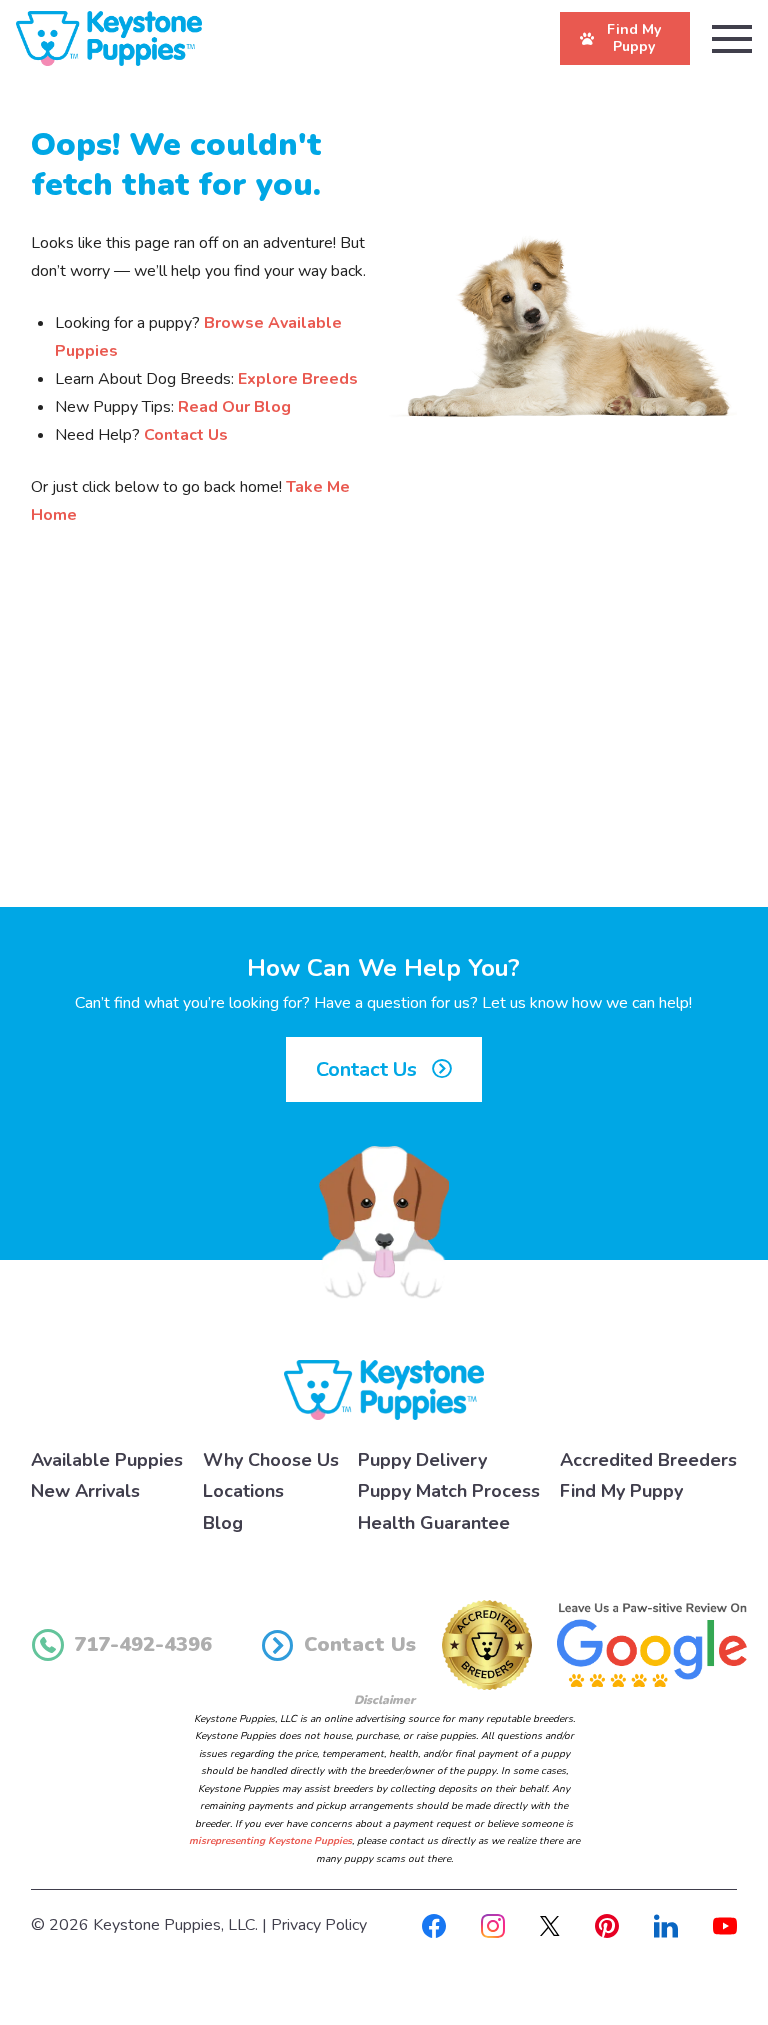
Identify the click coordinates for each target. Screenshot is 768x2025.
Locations (243, 1491)
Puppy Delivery (422, 1460)
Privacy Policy (319, 1925)
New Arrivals (85, 1491)
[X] (550, 1925)
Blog (223, 1523)
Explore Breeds (298, 379)
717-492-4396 (143, 1644)
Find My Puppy (621, 1491)
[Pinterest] (607, 1925)
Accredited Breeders (648, 1460)
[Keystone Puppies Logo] (384, 1389)
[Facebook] (434, 1925)
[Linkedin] (666, 1925)
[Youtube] (725, 1925)
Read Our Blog (234, 407)
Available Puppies (107, 1460)
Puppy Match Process (449, 1491)
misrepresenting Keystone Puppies (270, 1841)
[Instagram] (493, 1925)
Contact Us (186, 435)
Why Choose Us (271, 1460)
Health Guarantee (434, 1523)
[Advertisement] (384, 742)
